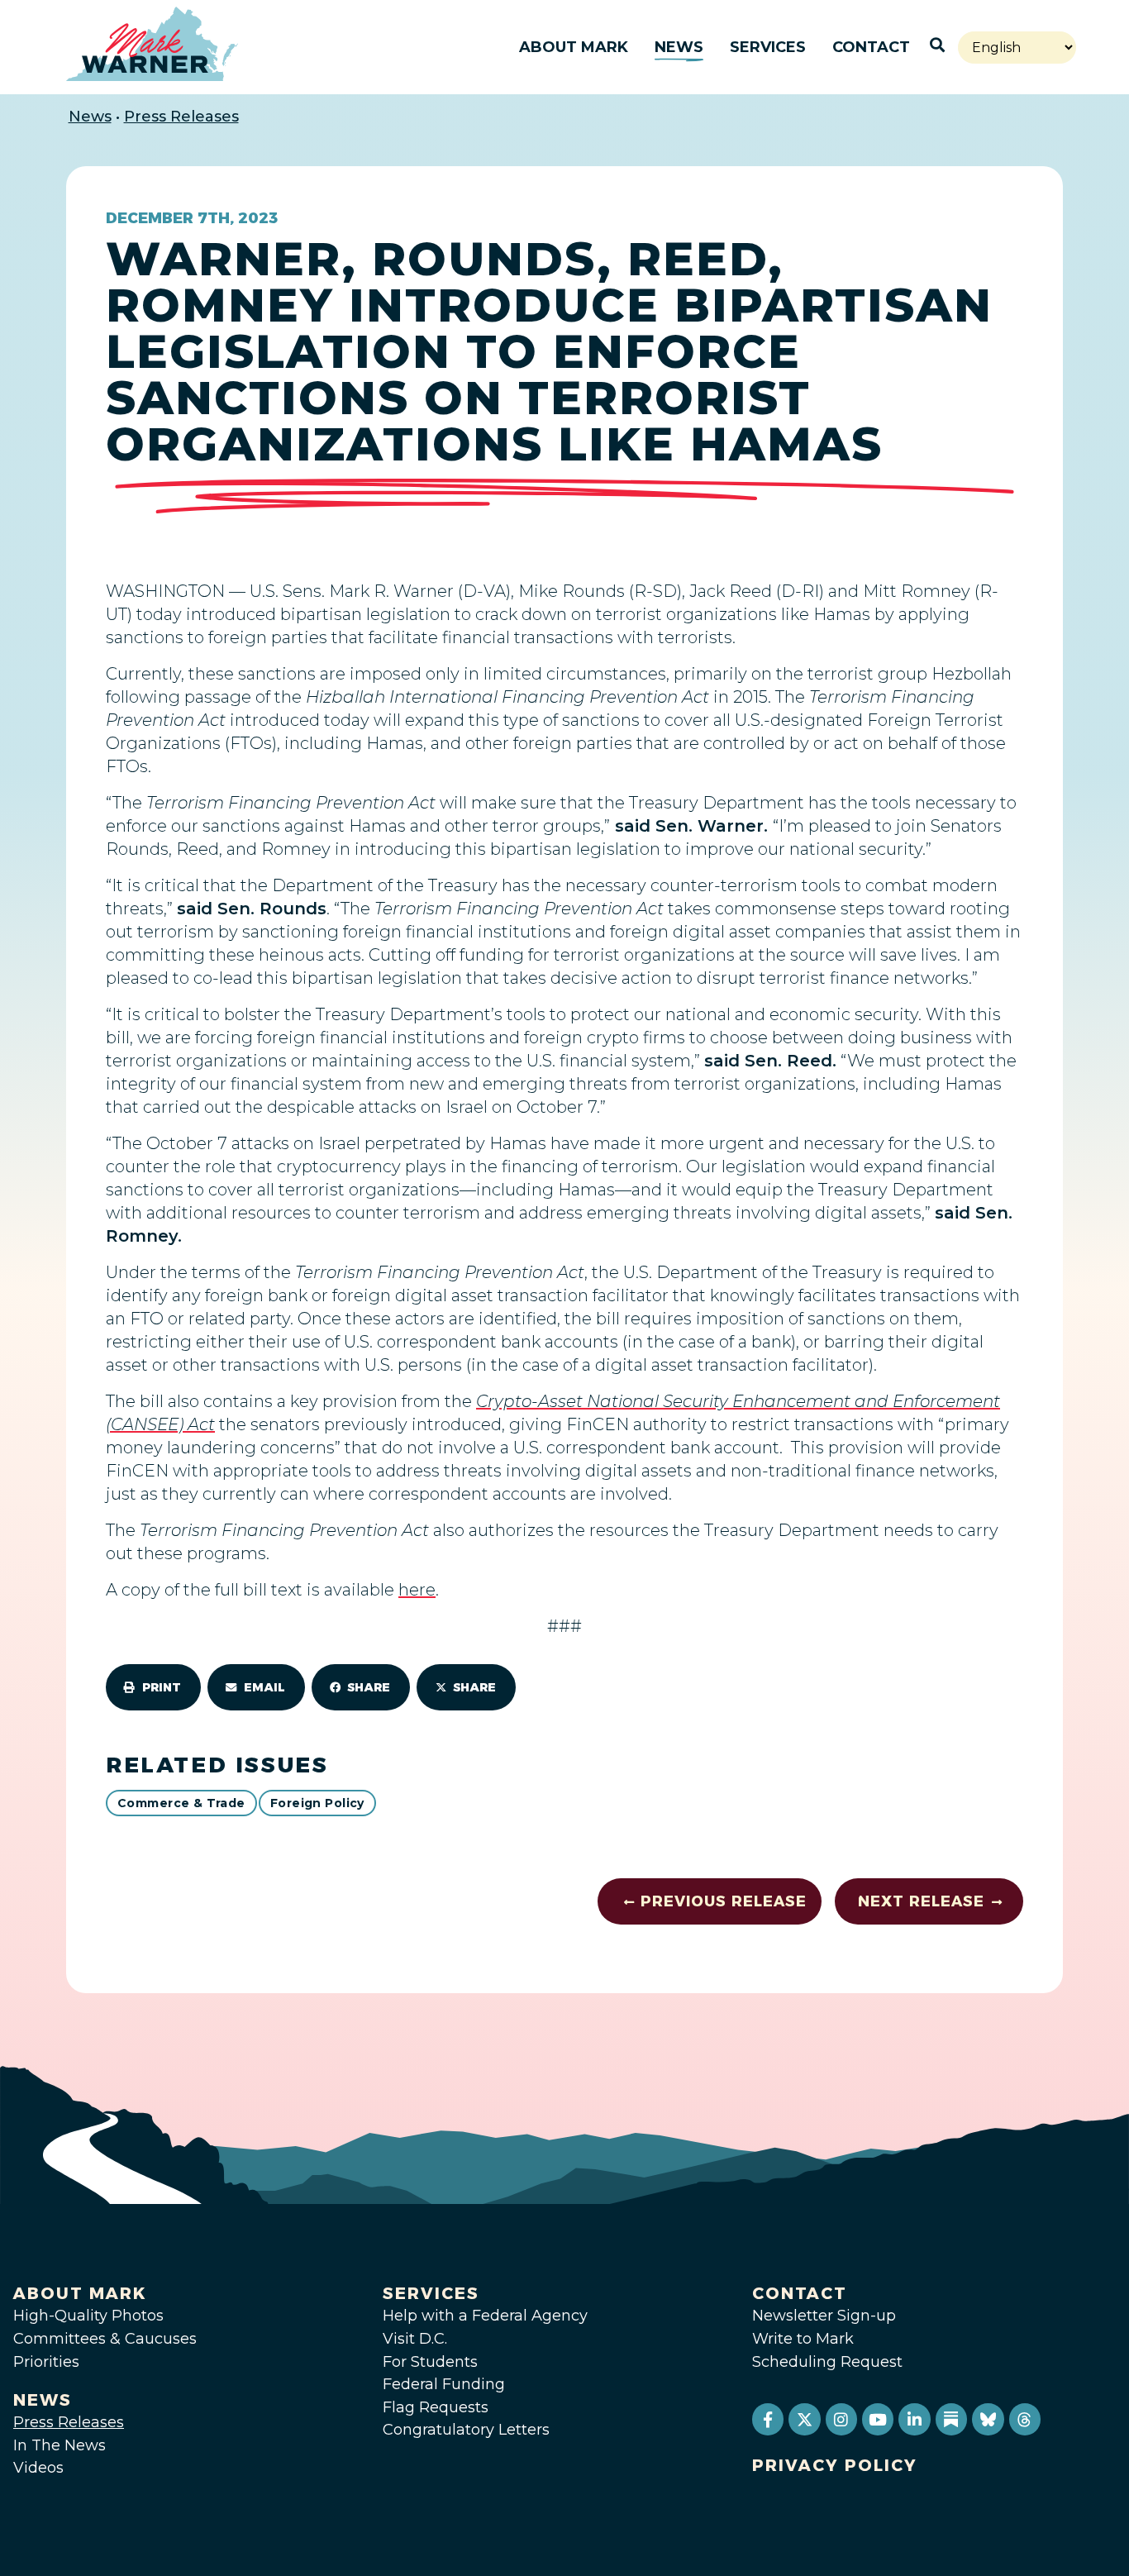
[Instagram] (841, 2419)
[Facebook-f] (768, 2419)
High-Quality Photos (88, 2316)
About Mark (574, 47)
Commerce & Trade (181, 1803)
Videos (38, 2468)
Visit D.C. (415, 2339)
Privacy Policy (835, 2465)
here (417, 1590)
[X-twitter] (804, 2419)
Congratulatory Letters (466, 2430)
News (679, 47)
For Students (430, 2362)
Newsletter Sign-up (824, 2316)
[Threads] (1025, 2419)
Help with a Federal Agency (485, 2316)
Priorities (46, 2362)
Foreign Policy (317, 1803)
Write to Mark (803, 2339)
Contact (871, 47)
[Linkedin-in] (914, 2419)
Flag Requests (436, 2407)
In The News (60, 2445)
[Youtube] (878, 2419)
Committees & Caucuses (105, 2339)
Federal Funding (444, 2384)
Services (768, 47)
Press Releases (181, 117)
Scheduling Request (827, 2362)
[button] (153, 1687)
